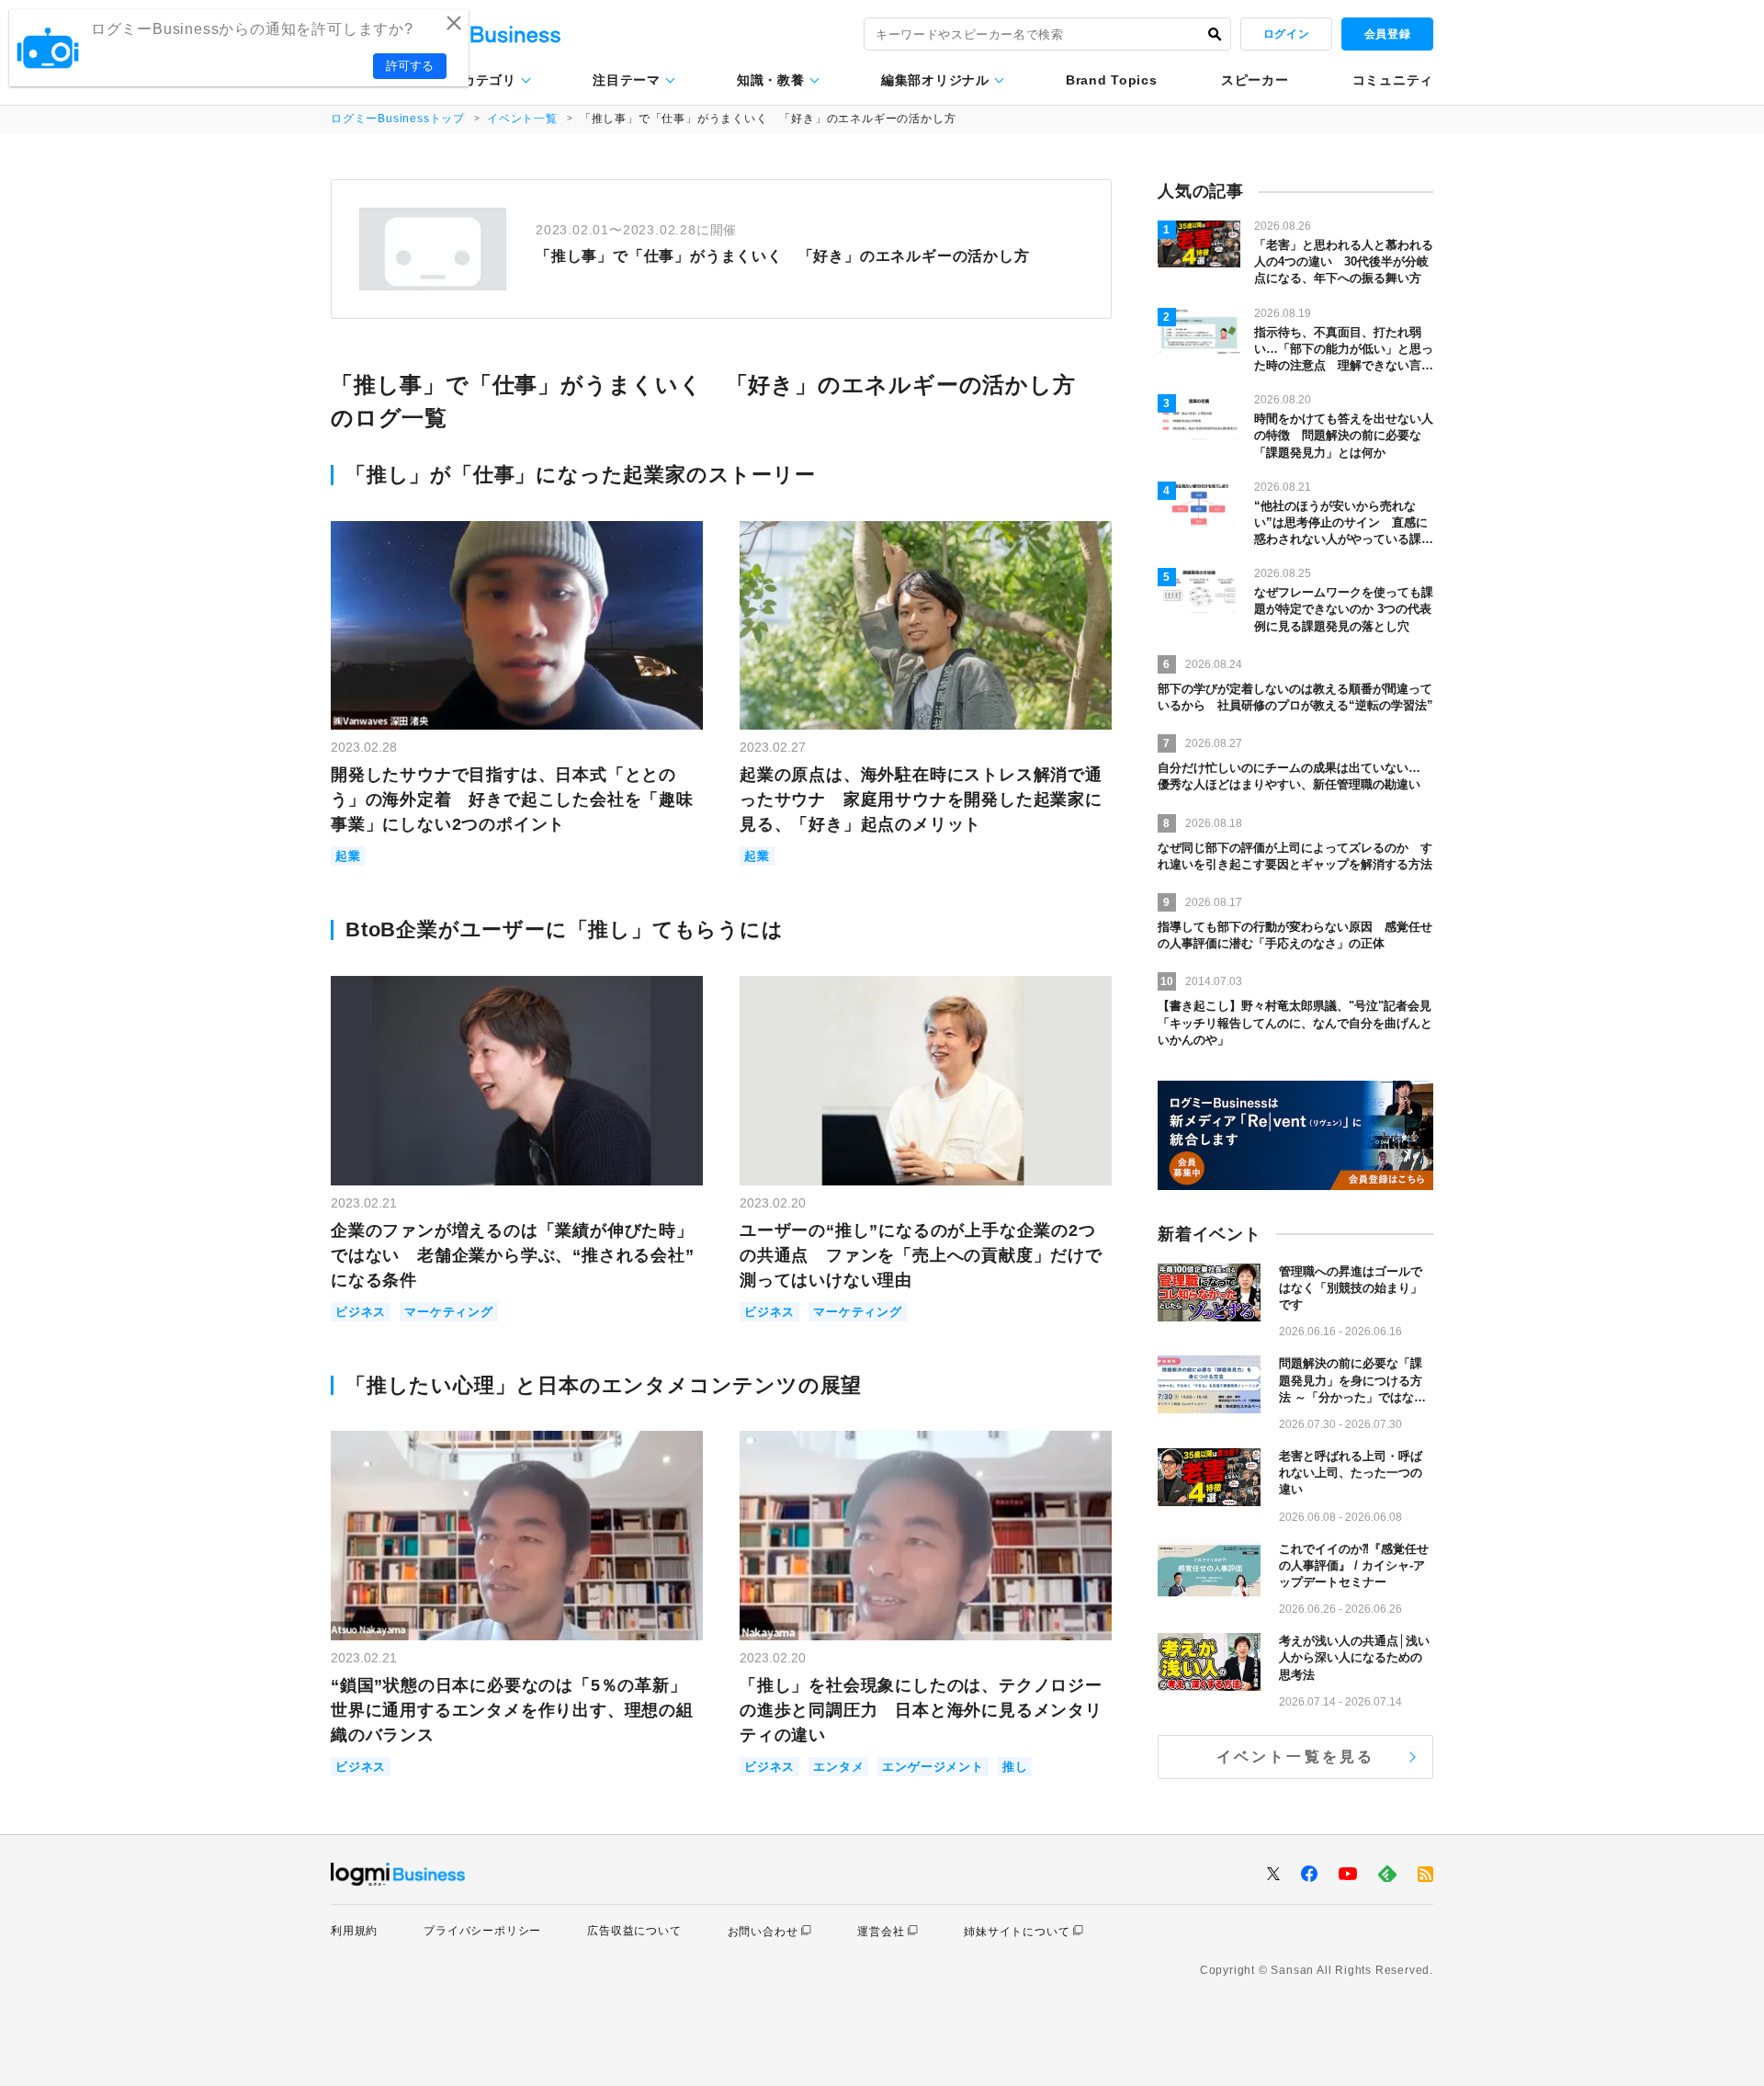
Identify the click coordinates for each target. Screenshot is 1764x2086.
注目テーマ (627, 80)
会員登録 (1387, 34)
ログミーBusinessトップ (398, 119)
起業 (348, 856)
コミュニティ (1393, 80)
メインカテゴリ (469, 80)
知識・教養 (771, 80)
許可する (410, 66)
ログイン (1286, 34)
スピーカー (1255, 80)
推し (1015, 1767)
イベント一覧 (522, 119)
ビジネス (361, 1312)
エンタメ (838, 1767)
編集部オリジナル (935, 80)
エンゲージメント (933, 1767)
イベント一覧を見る (1296, 1757)
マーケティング (449, 1312)
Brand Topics (1111, 80)
